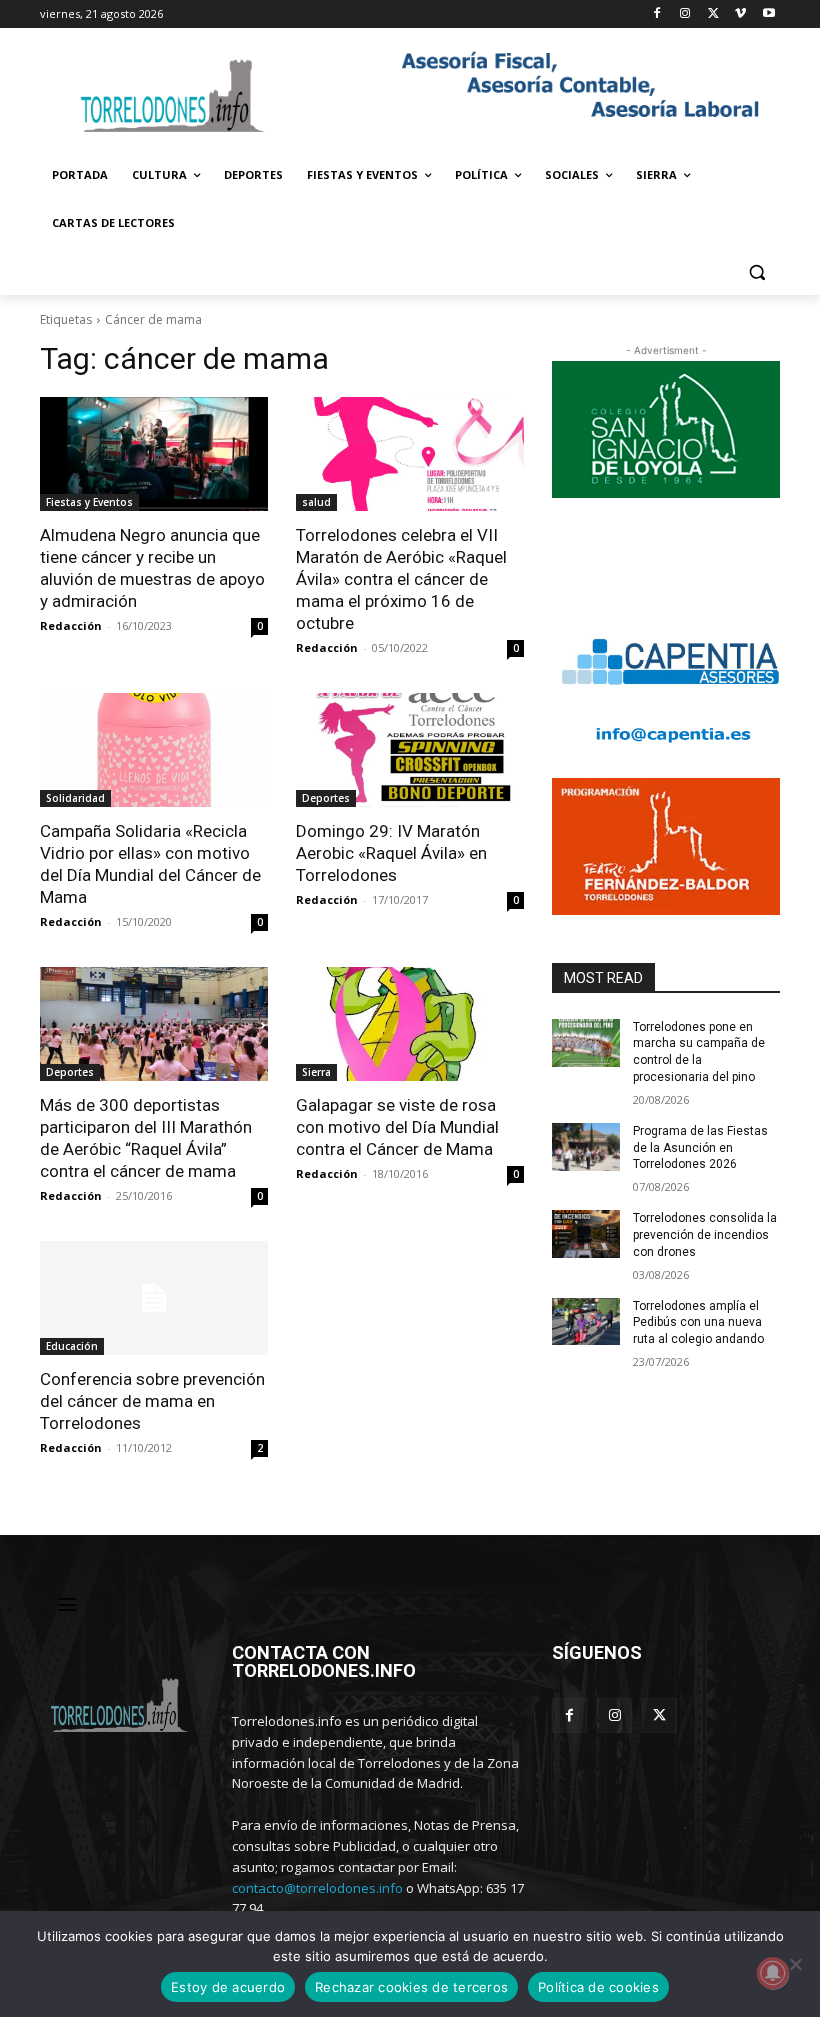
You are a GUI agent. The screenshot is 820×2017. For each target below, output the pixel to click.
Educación (72, 1346)
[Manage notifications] (773, 1973)
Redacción (71, 625)
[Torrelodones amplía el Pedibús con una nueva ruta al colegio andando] (586, 1322)
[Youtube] (768, 14)
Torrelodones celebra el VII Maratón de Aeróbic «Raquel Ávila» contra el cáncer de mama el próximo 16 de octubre (401, 579)
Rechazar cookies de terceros (411, 1987)
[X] (713, 14)
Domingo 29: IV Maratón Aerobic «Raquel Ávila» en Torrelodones (391, 853)
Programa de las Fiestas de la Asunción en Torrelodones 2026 (700, 1148)
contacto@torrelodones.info (317, 1888)
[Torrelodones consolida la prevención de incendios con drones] (586, 1234)
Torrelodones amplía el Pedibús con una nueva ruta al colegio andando (698, 1323)
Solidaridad (75, 798)
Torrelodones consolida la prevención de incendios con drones (705, 1235)
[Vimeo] (740, 14)
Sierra (316, 1072)
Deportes (326, 798)
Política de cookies (598, 1987)
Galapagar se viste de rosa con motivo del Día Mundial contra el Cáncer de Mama (397, 1127)
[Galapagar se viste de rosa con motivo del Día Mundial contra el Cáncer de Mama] (410, 1024)
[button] (756, 271)
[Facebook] (657, 14)
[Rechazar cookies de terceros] (795, 1964)
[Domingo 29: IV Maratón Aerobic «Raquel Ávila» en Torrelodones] (410, 750)
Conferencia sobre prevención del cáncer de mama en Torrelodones (152, 1401)
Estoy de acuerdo (228, 1987)
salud (316, 502)
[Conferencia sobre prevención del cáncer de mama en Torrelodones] (154, 1298)
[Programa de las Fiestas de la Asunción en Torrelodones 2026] (586, 1147)
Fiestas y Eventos (89, 502)
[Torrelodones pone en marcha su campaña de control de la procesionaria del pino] (586, 1043)
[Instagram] (685, 14)
